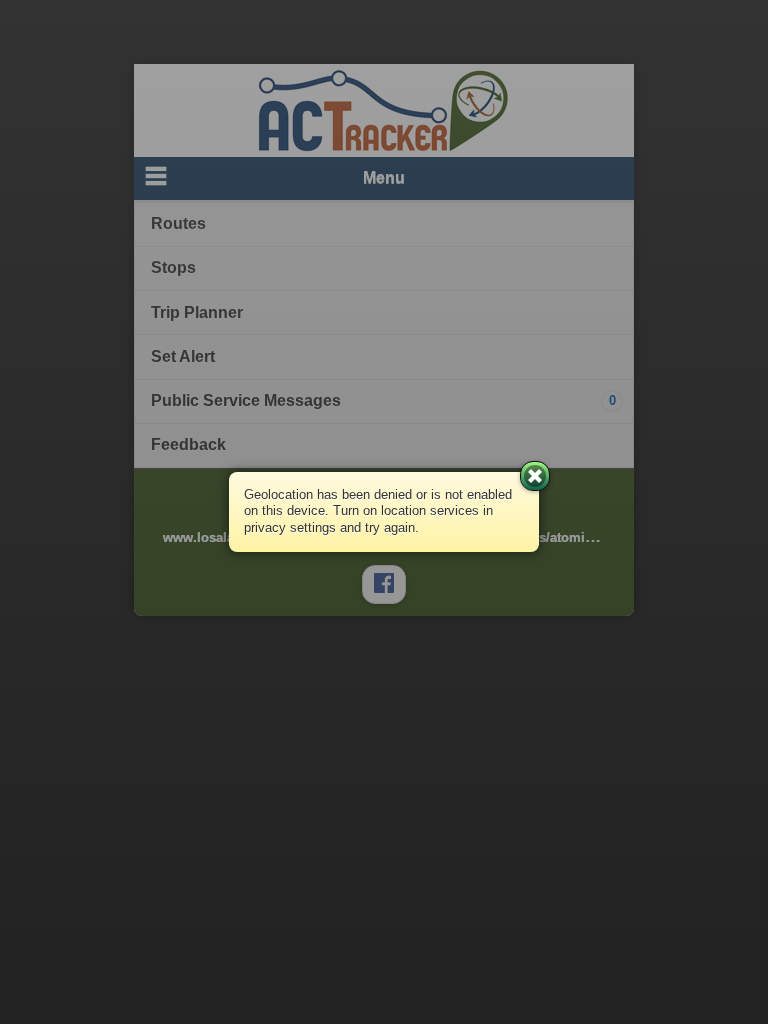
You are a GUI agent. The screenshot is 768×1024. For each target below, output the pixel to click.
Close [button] (535, 476)
